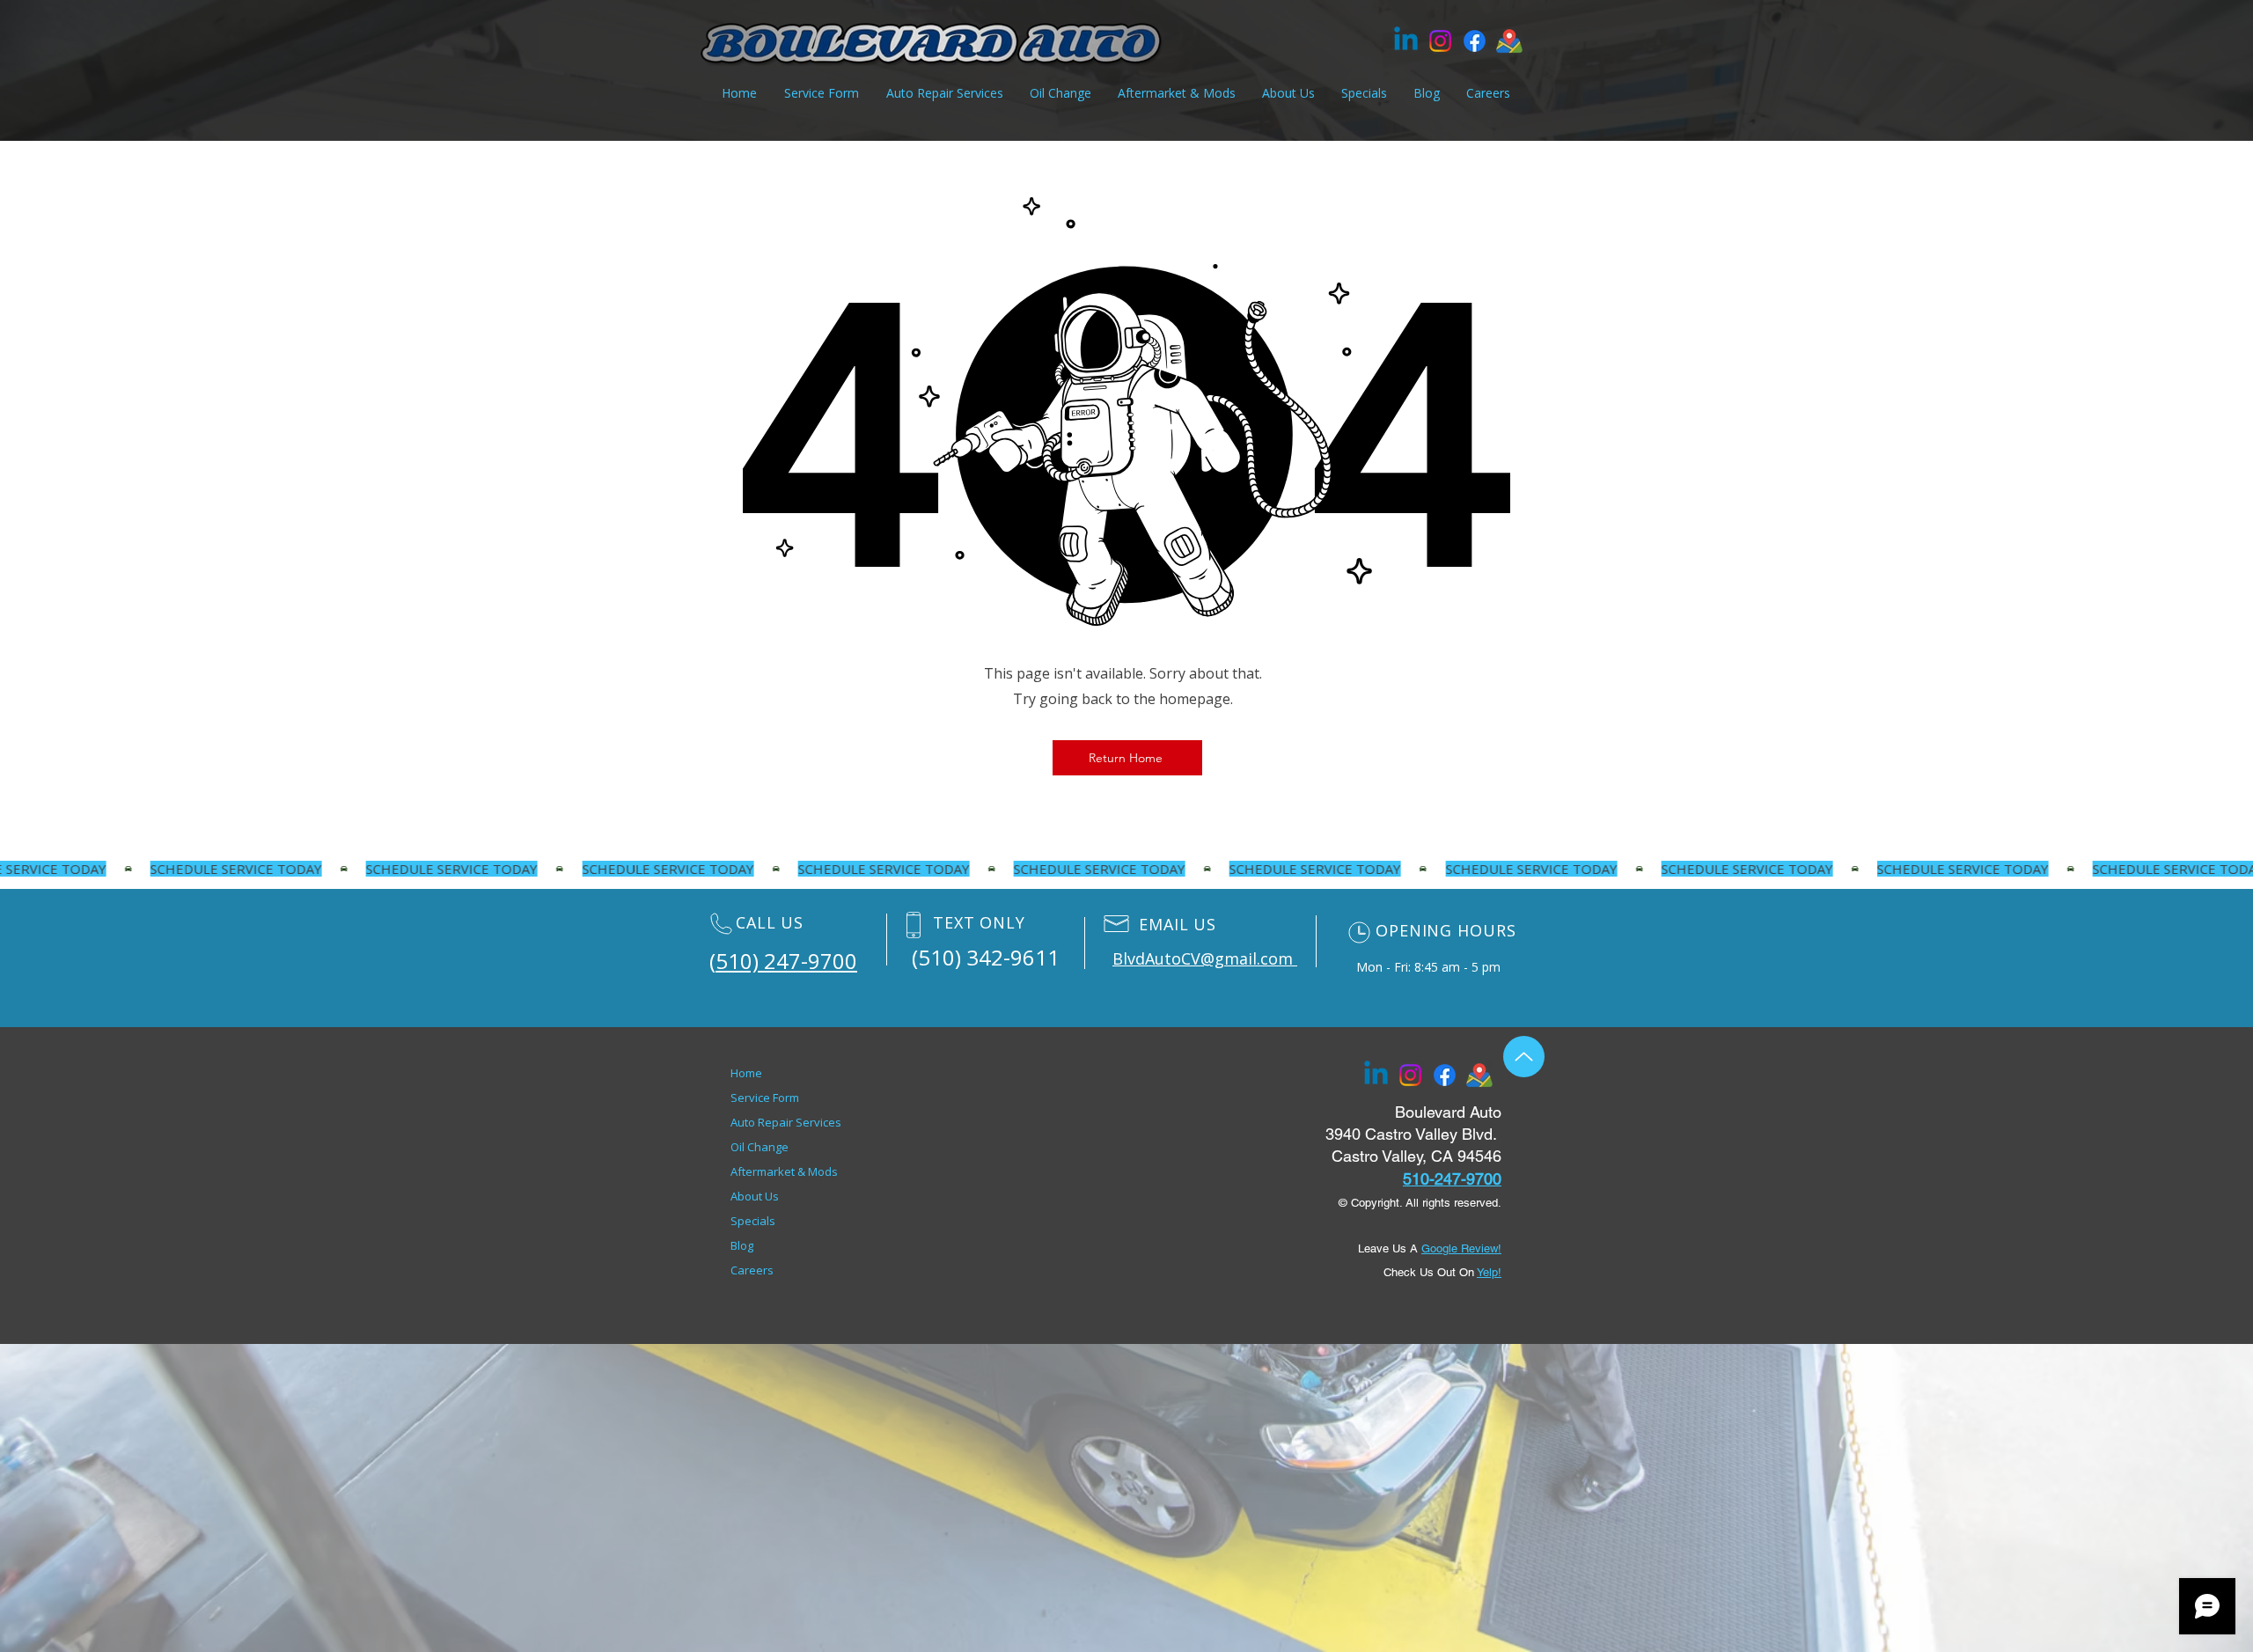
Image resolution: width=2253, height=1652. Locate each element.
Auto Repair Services (786, 1122)
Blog (742, 1245)
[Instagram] (1440, 41)
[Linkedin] (1406, 41)
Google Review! (1461, 1248)
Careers (752, 1270)
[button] (1177, 93)
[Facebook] (1475, 41)
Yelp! (1489, 1272)
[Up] (1524, 1057)
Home (746, 1073)
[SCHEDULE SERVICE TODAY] (1126, 869)
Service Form (765, 1098)
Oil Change (760, 1147)
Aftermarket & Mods (784, 1171)
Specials (753, 1221)
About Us (755, 1196)
